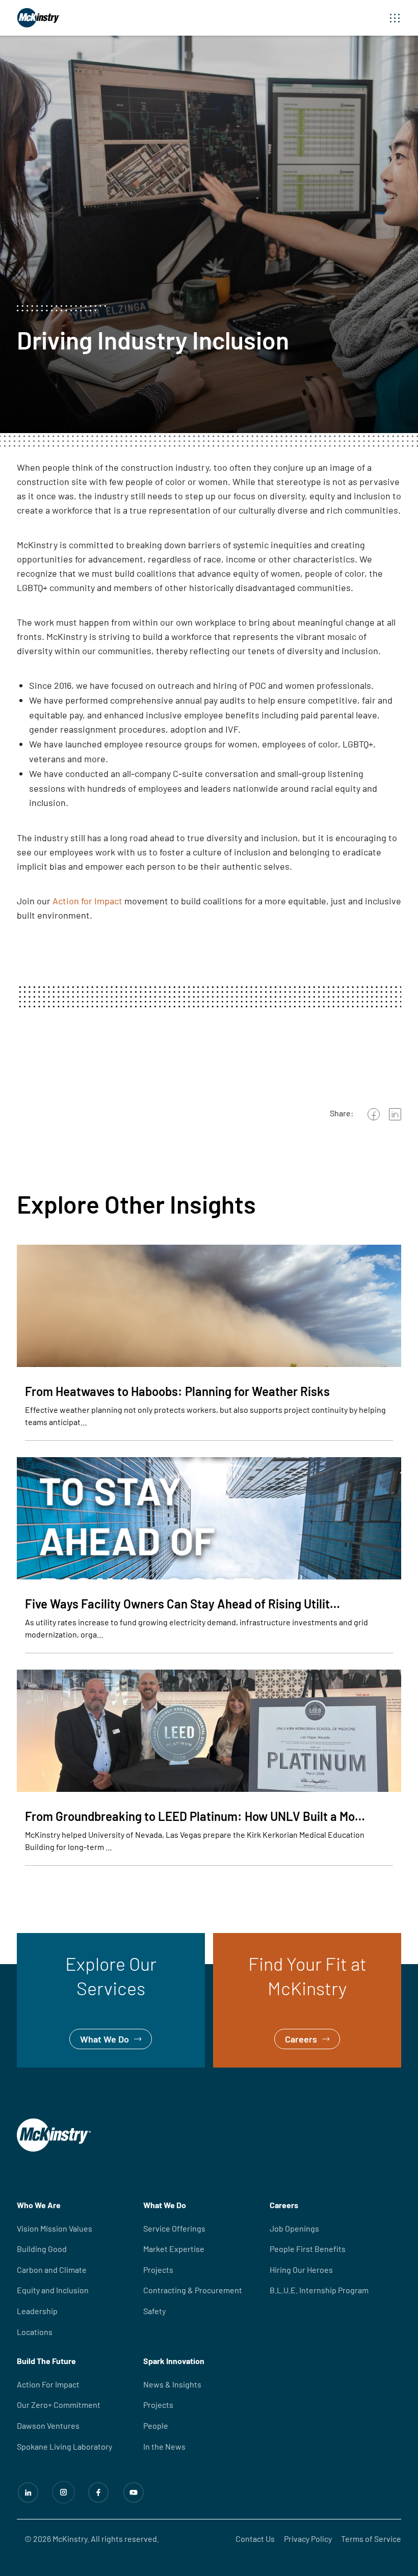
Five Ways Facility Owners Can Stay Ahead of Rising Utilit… (182, 1604)
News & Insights (172, 2384)
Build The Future (46, 2361)
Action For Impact (48, 2384)
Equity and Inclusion (53, 2290)
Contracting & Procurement (193, 2290)
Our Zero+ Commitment (59, 2405)
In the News (164, 2446)
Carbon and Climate (52, 2270)
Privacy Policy (308, 2539)
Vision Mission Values (55, 2228)
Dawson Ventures (48, 2425)
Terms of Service (371, 2539)
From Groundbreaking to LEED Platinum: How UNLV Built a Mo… (195, 1816)
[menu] (395, 18)
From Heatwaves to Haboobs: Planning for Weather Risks (177, 1391)
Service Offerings (174, 2228)
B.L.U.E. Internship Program (319, 2290)
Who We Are (39, 2205)
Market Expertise (174, 2249)
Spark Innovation (174, 2361)
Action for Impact (87, 901)
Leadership (37, 2311)
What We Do (41, 1940)
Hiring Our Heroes (301, 2270)
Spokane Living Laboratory (64, 2446)
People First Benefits (308, 2249)
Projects (158, 2270)
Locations (35, 2332)
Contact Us (255, 2539)
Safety (154, 2311)
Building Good (42, 2249)
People (156, 2425)
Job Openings (294, 2228)
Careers (229, 1940)
